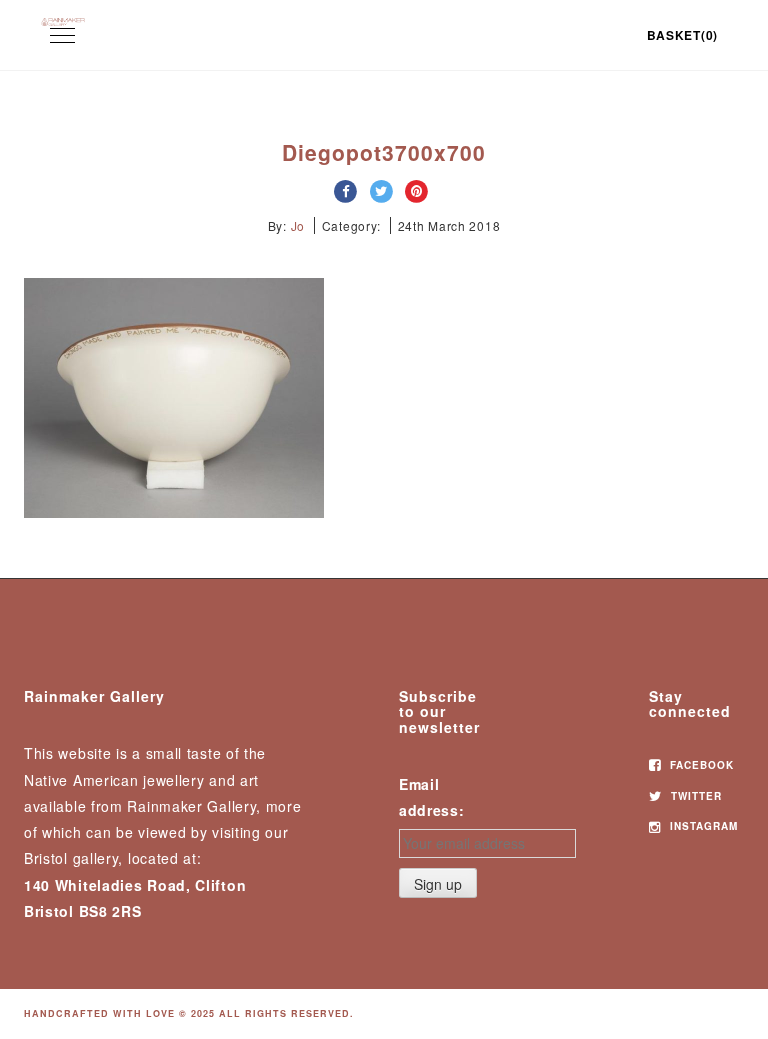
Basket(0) (682, 35)
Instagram (702, 826)
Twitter (694, 796)
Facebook (700, 765)
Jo (298, 225)
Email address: (432, 797)
